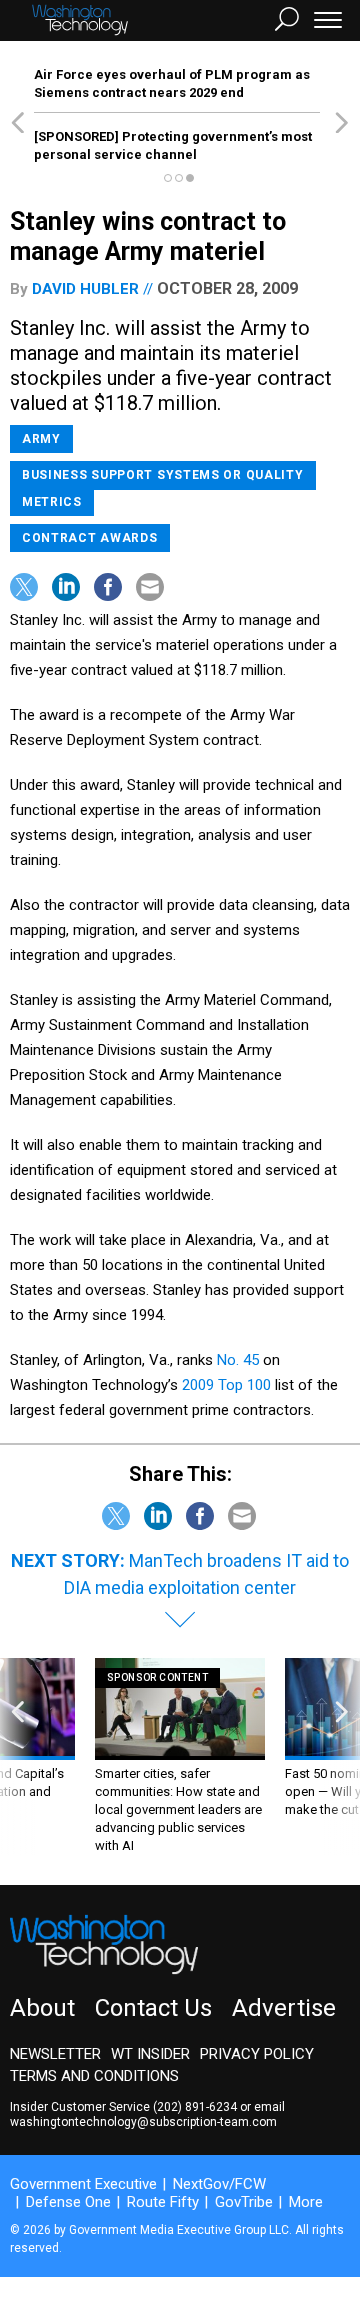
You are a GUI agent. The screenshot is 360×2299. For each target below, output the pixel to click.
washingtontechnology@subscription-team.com (143, 2122)
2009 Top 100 (228, 1385)
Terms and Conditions (94, 2076)
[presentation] (18, 1756)
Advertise (284, 2008)
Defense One (68, 2202)
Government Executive (83, 2184)
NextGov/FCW (219, 2184)
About (42, 2008)
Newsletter (55, 2054)
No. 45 (240, 1360)
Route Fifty (163, 2202)
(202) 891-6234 (195, 2107)
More (306, 2202)
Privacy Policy (257, 2054)
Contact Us (153, 2008)
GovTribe (244, 2202)
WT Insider (150, 2054)
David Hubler (85, 289)
